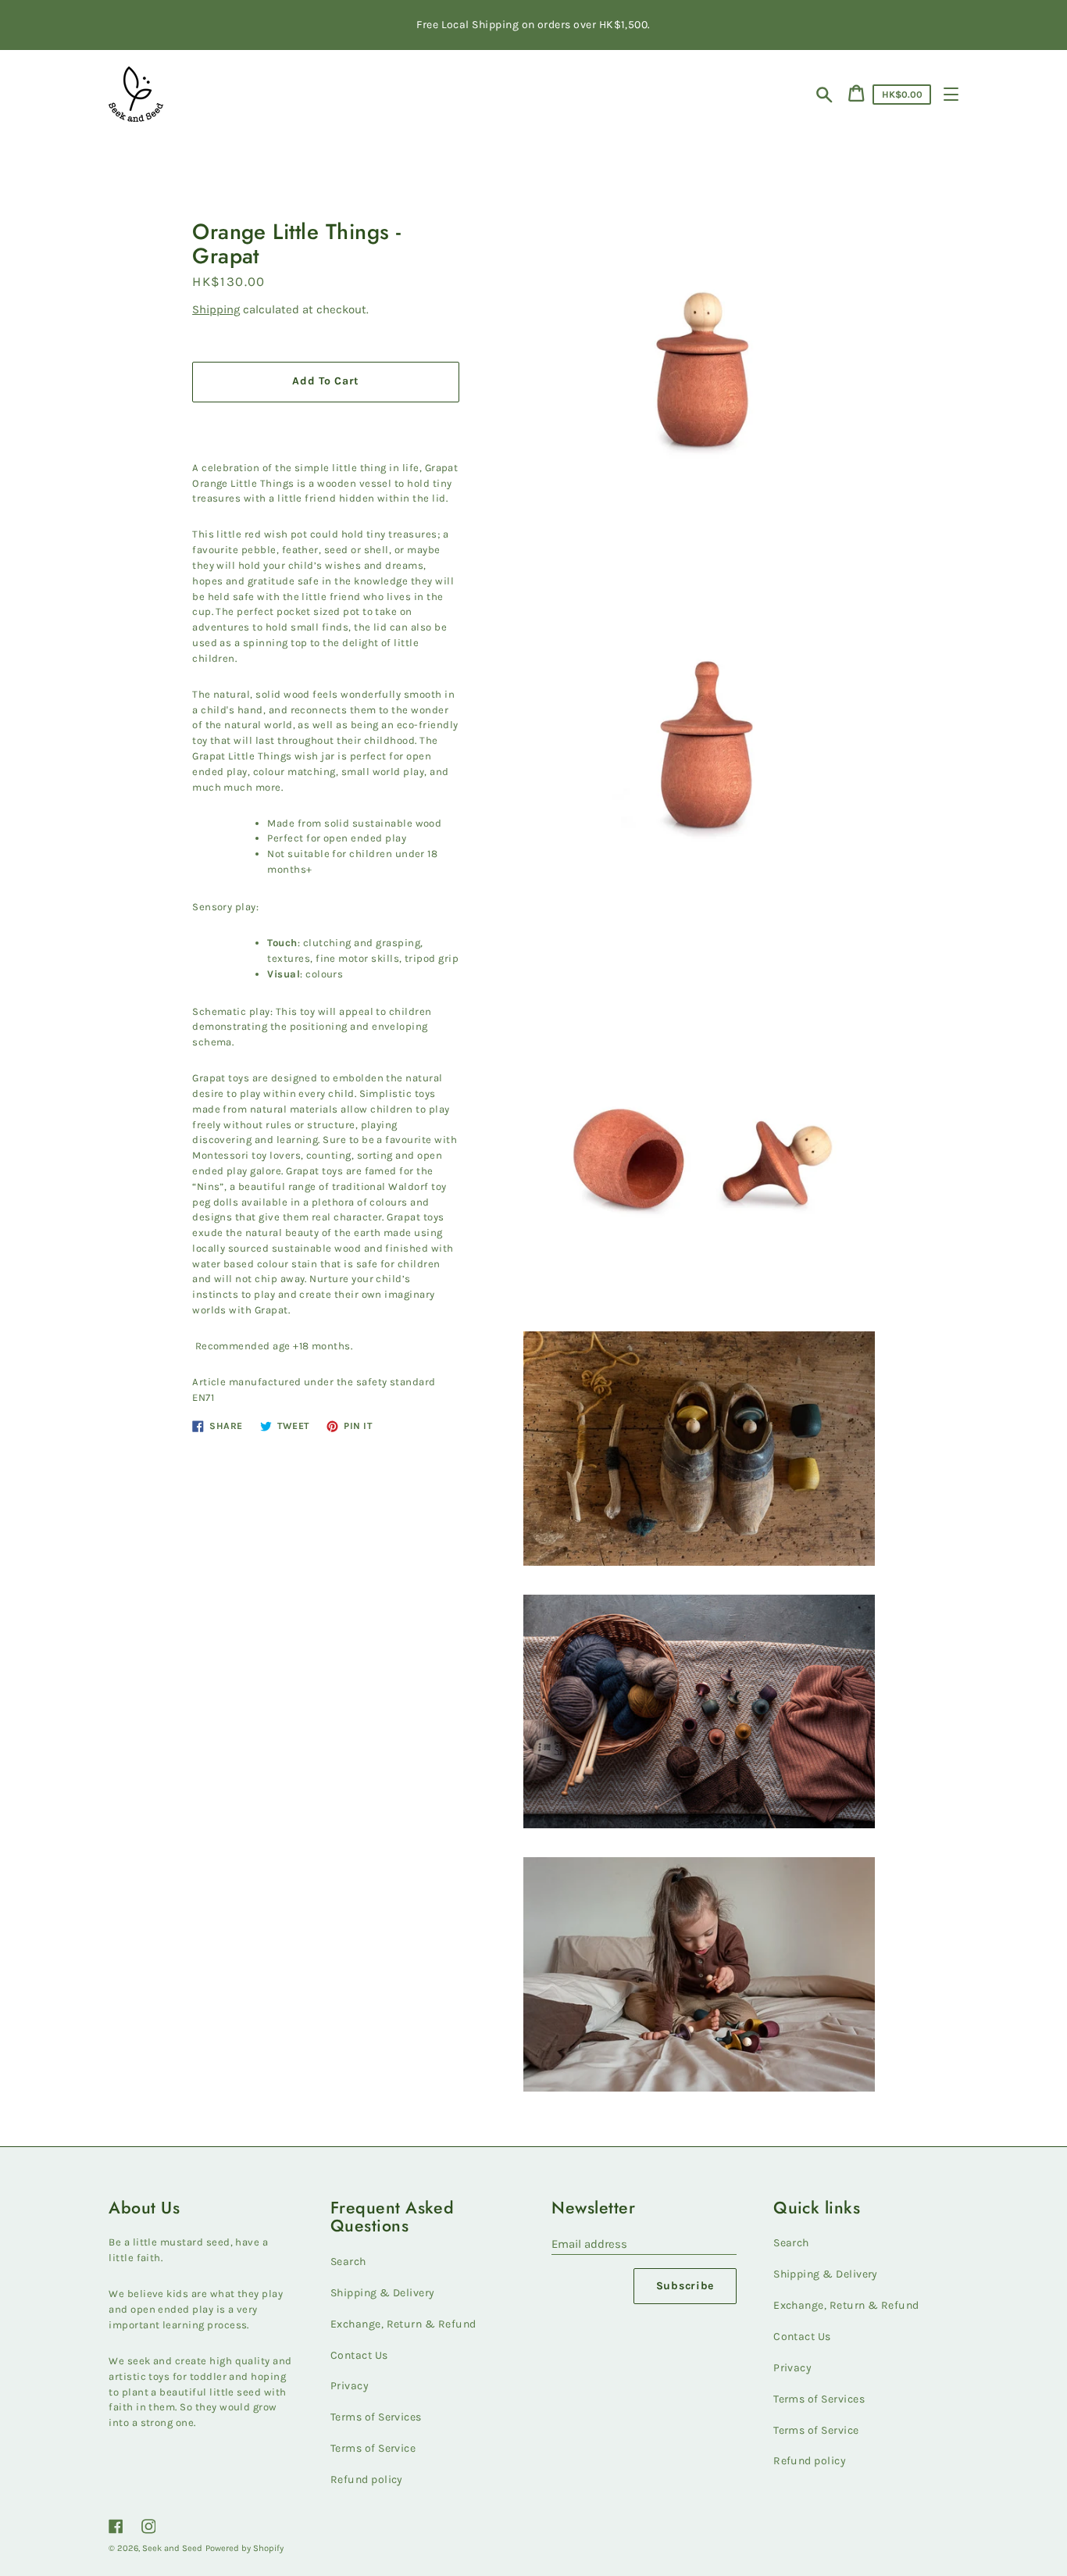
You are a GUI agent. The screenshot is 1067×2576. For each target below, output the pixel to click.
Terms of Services (376, 2417)
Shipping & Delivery (383, 2293)
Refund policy (367, 2480)
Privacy (350, 2386)
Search (348, 2262)
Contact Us (359, 2355)
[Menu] (951, 94)
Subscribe (685, 2286)
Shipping (216, 309)
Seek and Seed (172, 2548)
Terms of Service (373, 2448)
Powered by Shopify (244, 2548)
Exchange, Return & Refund (403, 2324)
